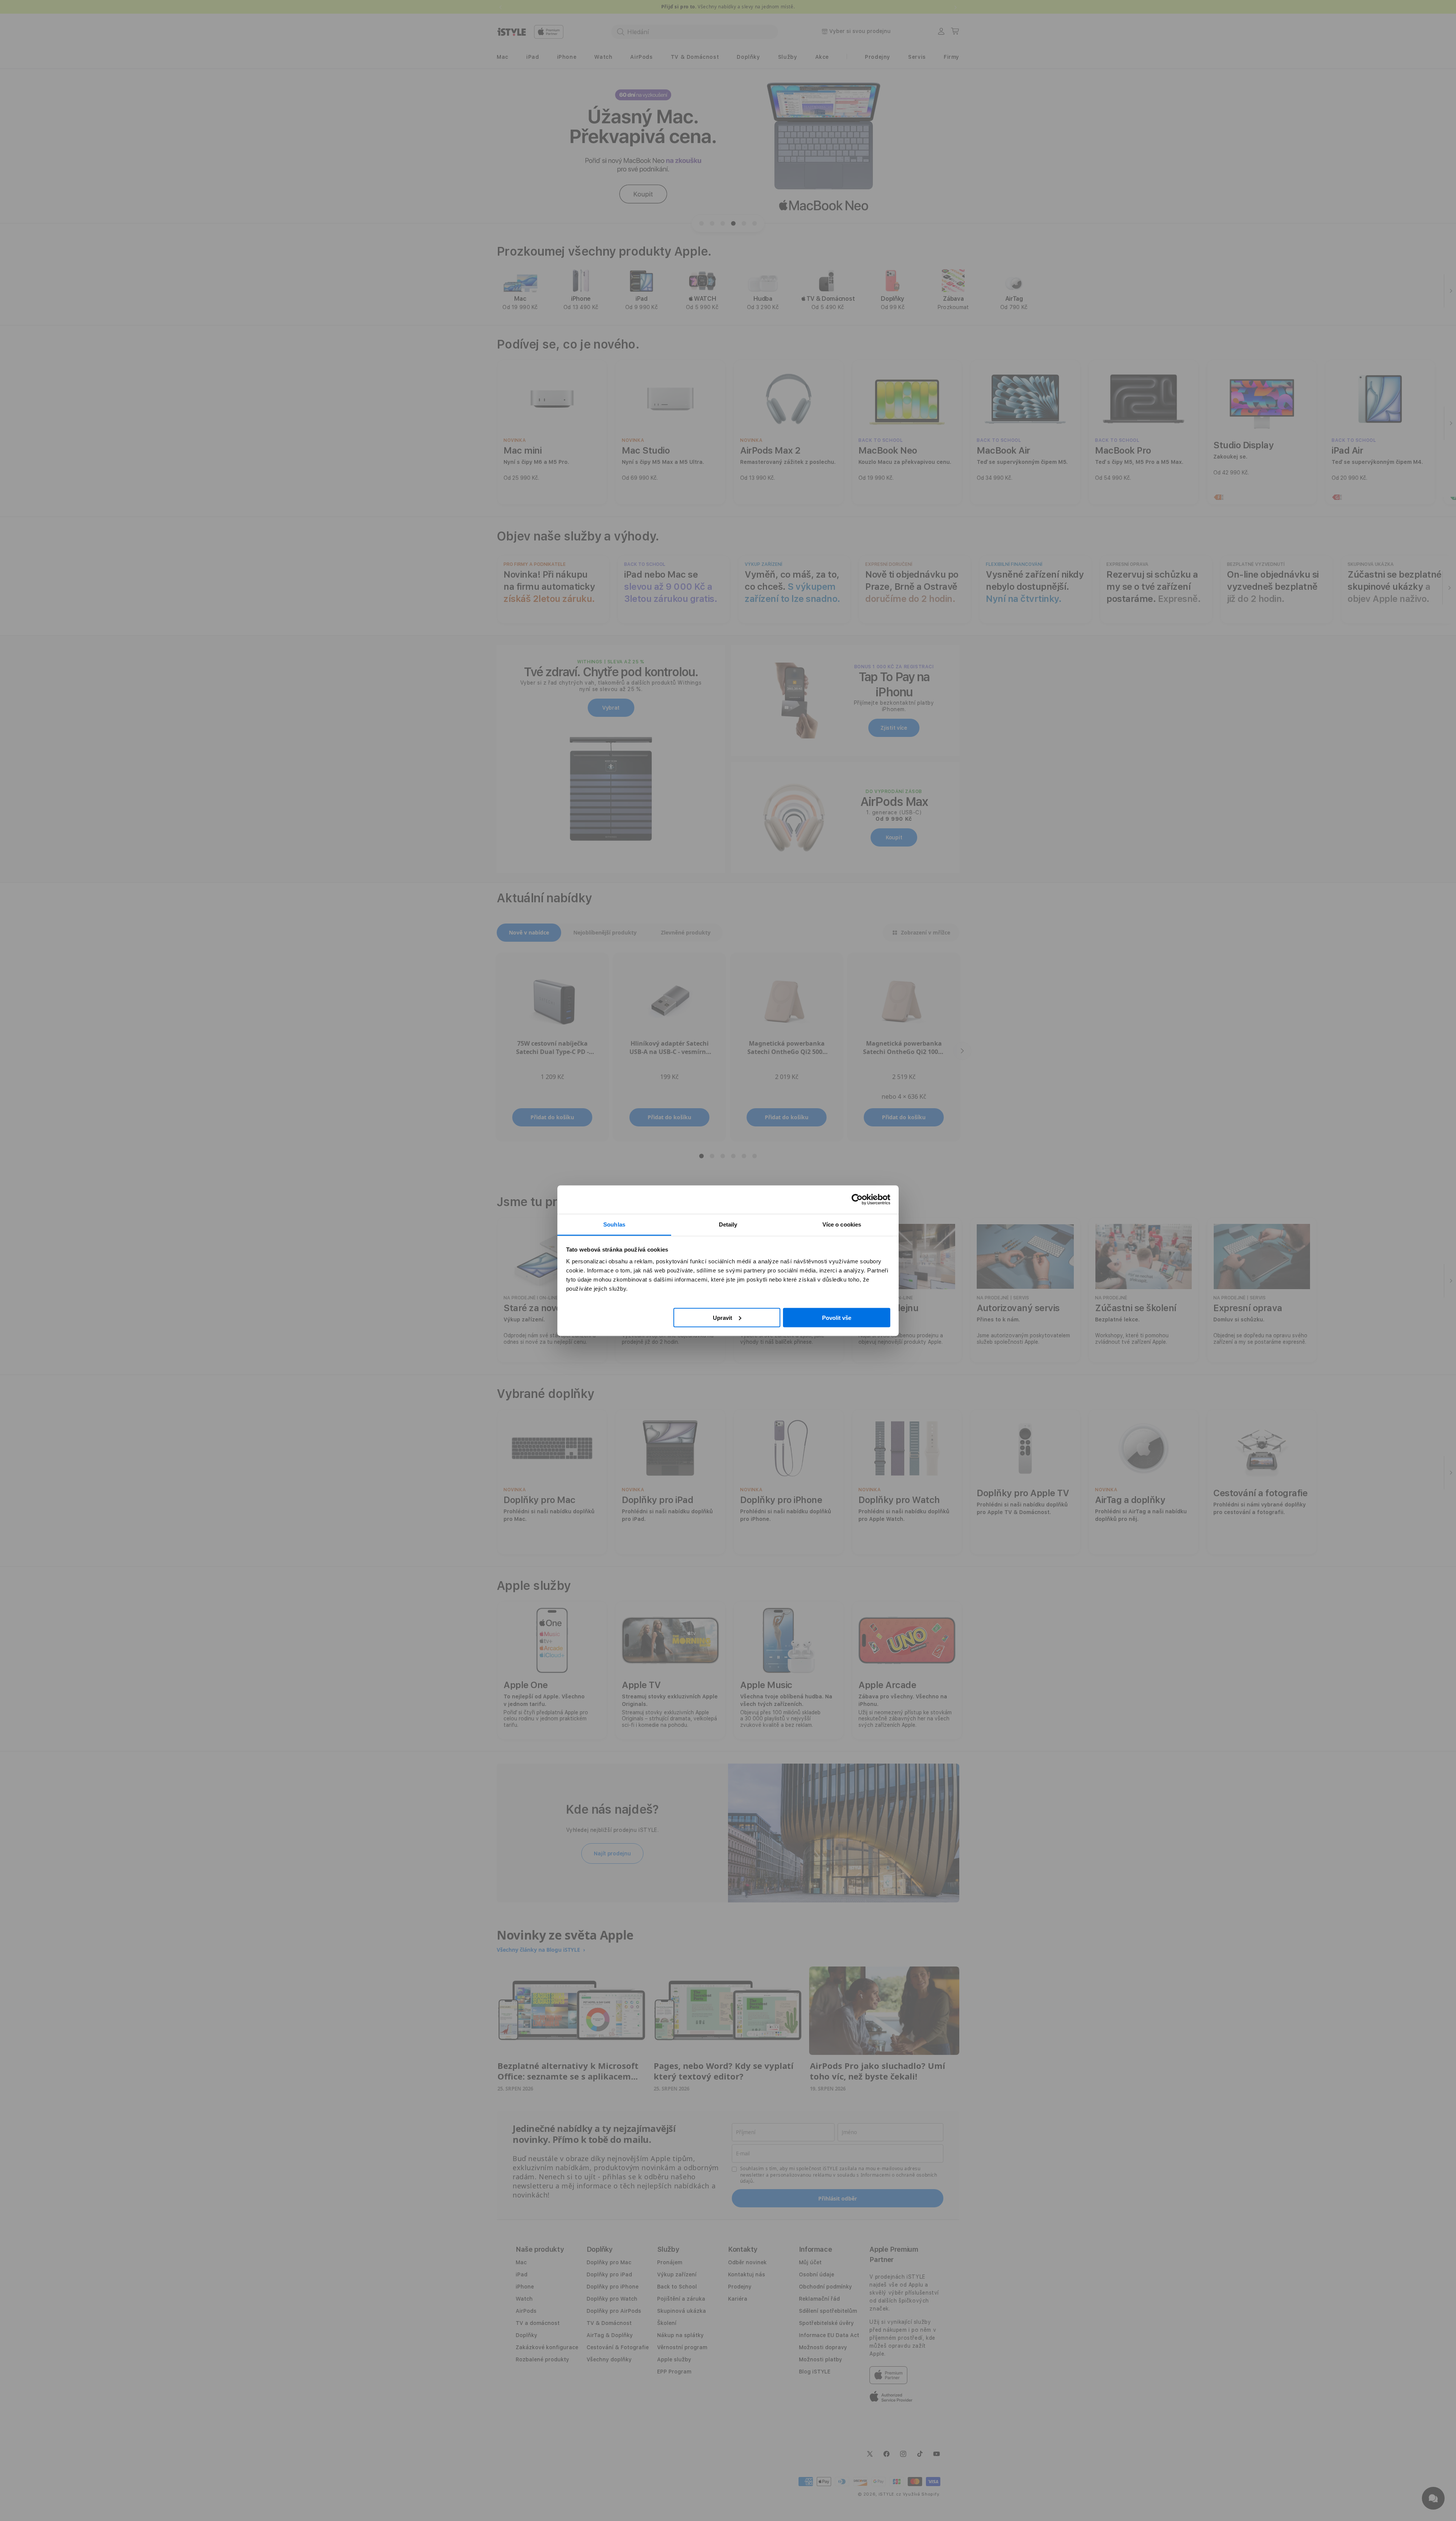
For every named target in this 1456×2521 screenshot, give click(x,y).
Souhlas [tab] (614, 1224)
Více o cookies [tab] (842, 1224)
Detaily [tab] (728, 1224)
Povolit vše (837, 1317)
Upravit (723, 1317)
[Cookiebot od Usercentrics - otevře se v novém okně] (857, 1200)
